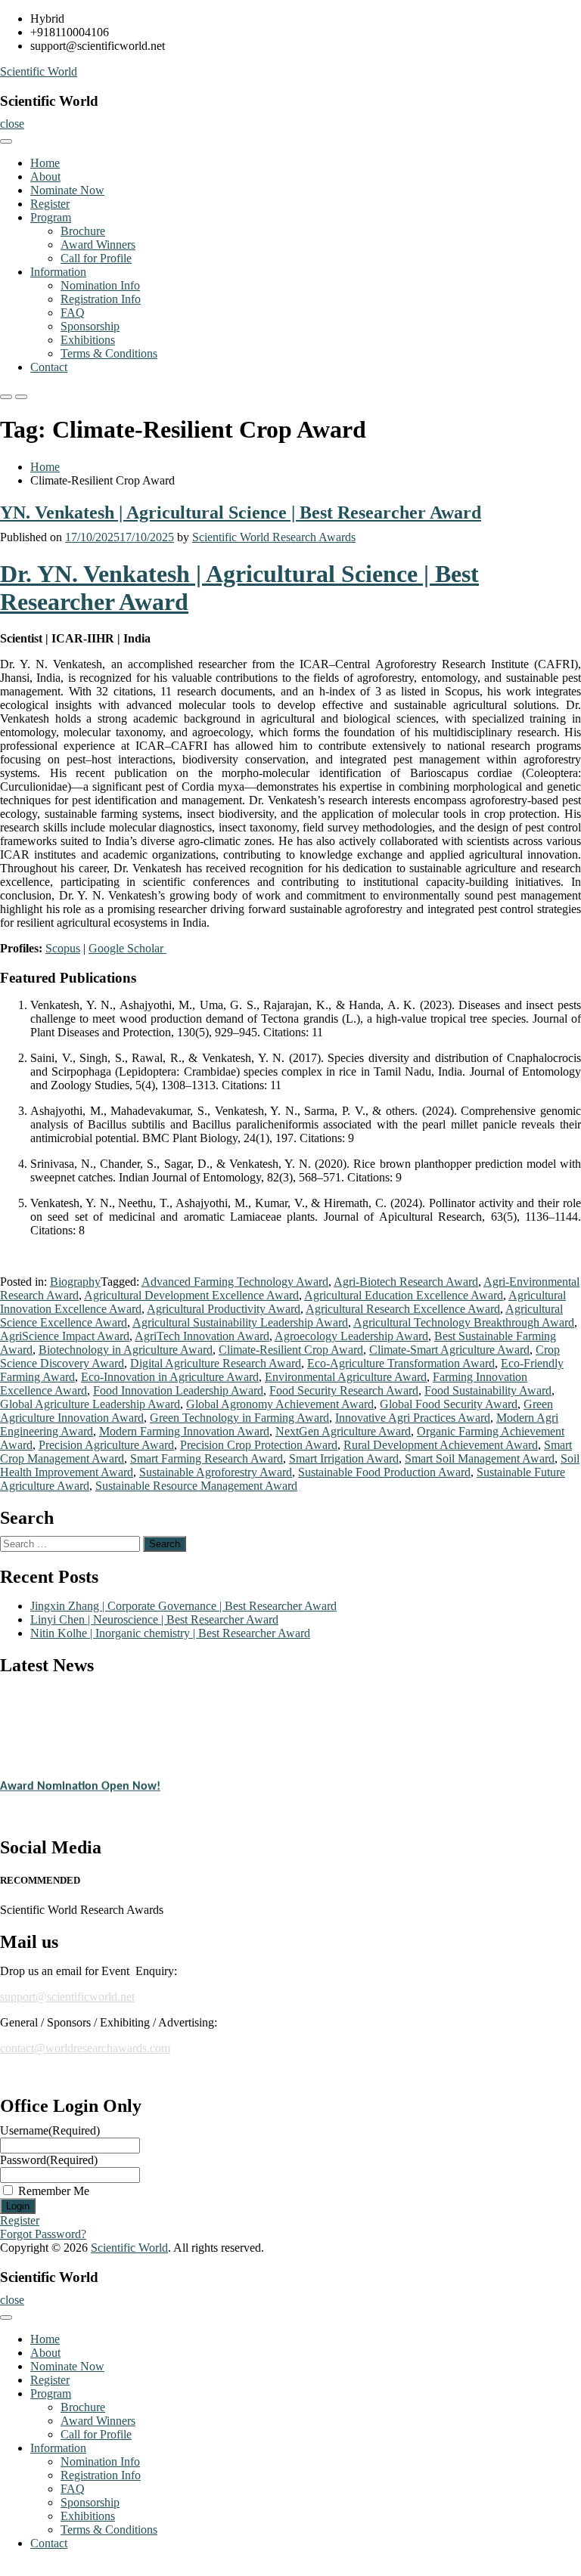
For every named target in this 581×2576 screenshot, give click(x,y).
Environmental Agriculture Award (346, 1377)
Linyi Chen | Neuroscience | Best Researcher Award (154, 1619)
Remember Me (54, 2191)
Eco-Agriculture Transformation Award (401, 1363)
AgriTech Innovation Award (202, 1336)
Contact (49, 367)
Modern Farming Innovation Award (184, 1431)
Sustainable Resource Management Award (196, 1486)
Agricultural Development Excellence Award (191, 1295)
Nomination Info (100, 285)
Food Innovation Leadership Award (178, 1390)
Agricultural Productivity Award (224, 1309)
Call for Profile (96, 258)
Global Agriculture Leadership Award (90, 1404)
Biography (75, 1282)
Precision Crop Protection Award (259, 1445)
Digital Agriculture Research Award (216, 1363)
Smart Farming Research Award (207, 1458)
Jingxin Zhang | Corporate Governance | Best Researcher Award (183, 1606)
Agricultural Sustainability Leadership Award (240, 1322)
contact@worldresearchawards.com (85, 2048)
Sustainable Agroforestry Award (216, 1472)
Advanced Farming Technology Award (235, 1282)
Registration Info (101, 299)
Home (45, 163)
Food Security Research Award (344, 1390)
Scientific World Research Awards (274, 537)
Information (58, 272)
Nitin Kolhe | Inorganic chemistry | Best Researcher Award (170, 1633)
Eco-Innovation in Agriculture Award (170, 1377)
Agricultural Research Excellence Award (403, 1309)
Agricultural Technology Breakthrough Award (464, 1322)
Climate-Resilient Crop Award (291, 1350)
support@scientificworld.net (67, 1997)
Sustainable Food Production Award (384, 1472)
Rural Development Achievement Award (441, 1445)
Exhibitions (88, 340)
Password (49, 2160)
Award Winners (98, 245)
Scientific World (39, 71)
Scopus (63, 948)
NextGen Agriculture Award (343, 1431)
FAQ (73, 313)
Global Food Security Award (449, 1404)
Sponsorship (90, 326)
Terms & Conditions (109, 353)
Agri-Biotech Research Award (406, 1282)
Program (51, 217)
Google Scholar (127, 948)
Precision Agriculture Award (106, 1445)
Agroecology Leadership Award (351, 1336)
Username (50, 2130)
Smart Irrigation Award (344, 1458)
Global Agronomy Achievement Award (280, 1404)
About (45, 176)
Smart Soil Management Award (480, 1458)
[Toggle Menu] (6, 141)
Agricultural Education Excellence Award (404, 1295)
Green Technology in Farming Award (239, 1418)
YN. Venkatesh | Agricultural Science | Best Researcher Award (241, 512)
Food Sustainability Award (488, 1390)
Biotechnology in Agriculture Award (126, 1350)
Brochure (83, 231)
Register (50, 204)
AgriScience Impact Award (65, 1336)
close (12, 124)
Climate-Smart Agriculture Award (449, 1350)
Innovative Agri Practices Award (413, 1418)
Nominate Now (67, 190)
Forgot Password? (43, 2234)
